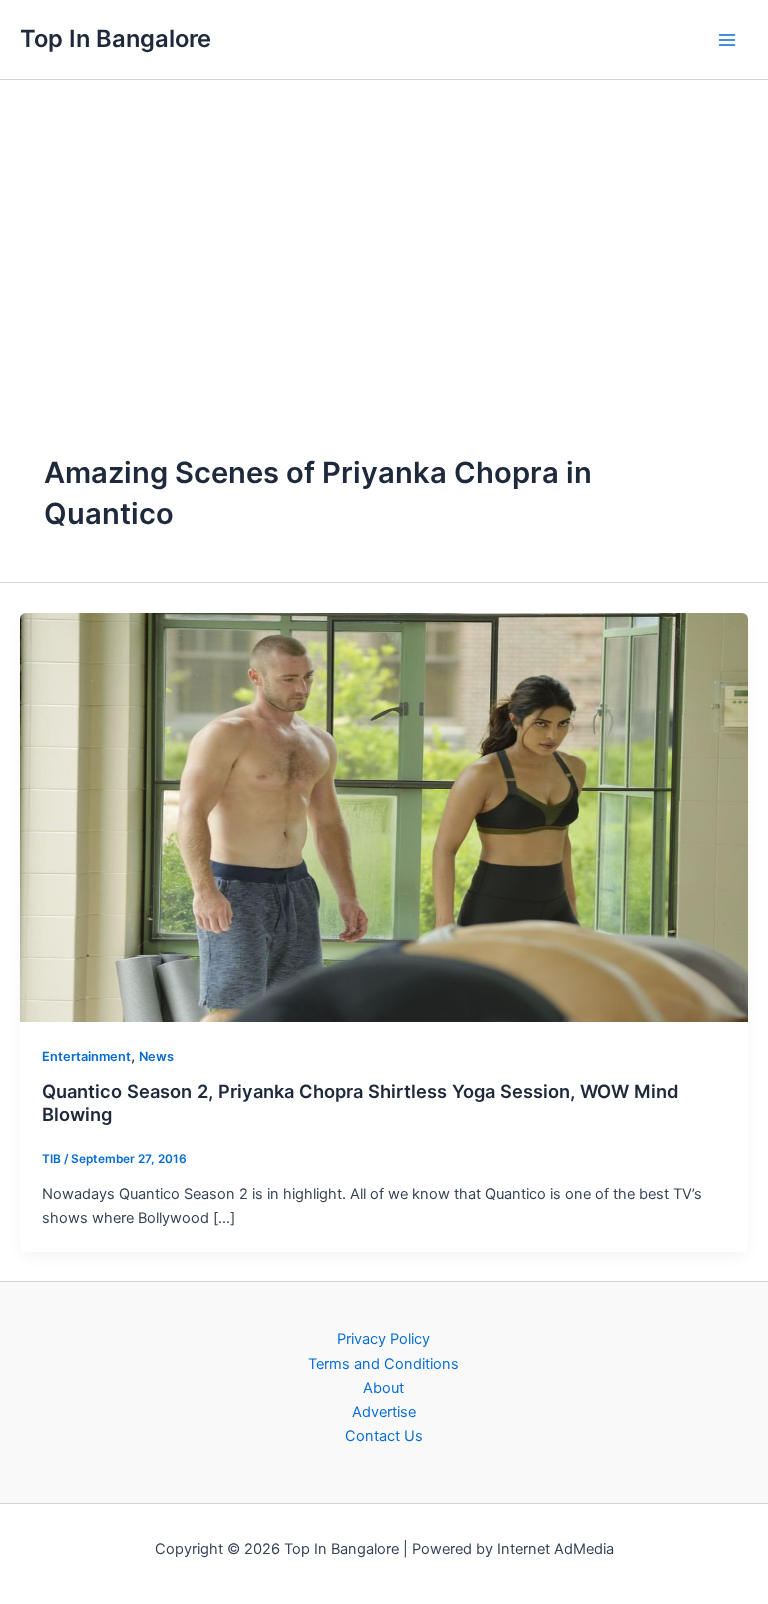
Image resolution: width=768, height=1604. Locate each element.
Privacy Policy (383, 1339)
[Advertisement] (384, 230)
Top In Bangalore (115, 38)
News (156, 1056)
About (383, 1388)
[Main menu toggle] (727, 40)
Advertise (384, 1412)
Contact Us (384, 1436)
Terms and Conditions (383, 1364)
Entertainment (86, 1056)
